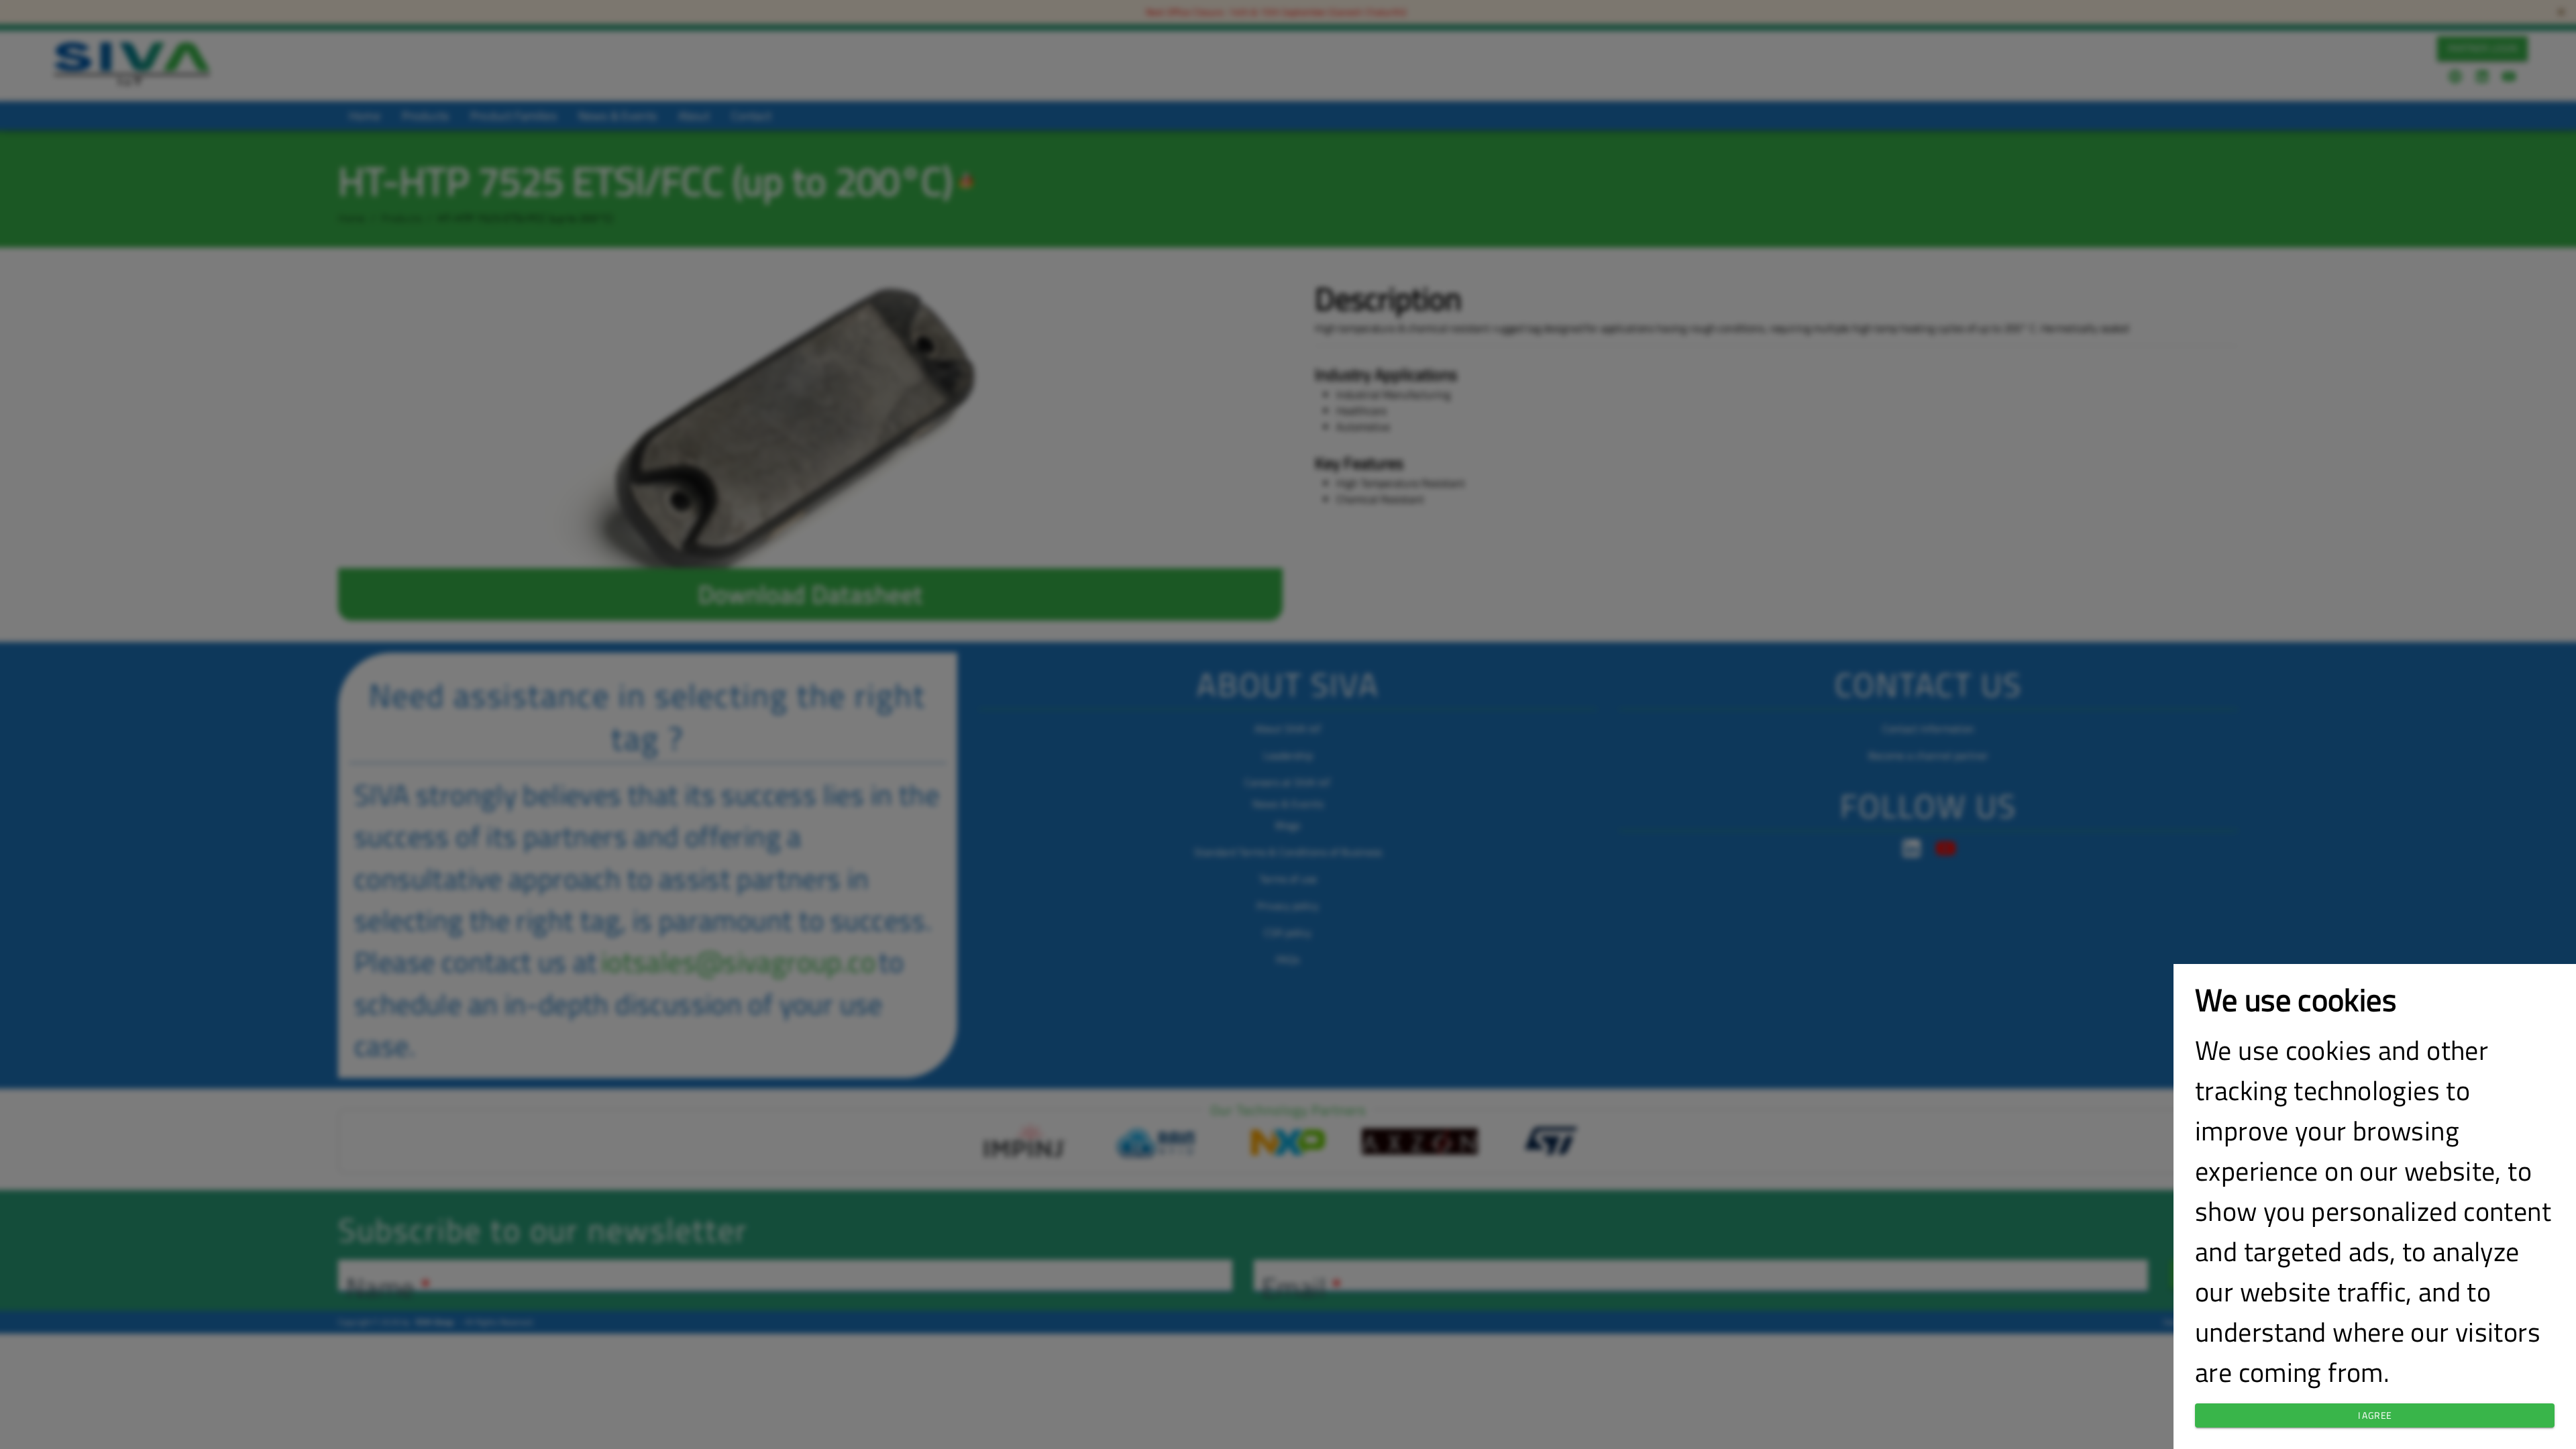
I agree (2375, 1415)
